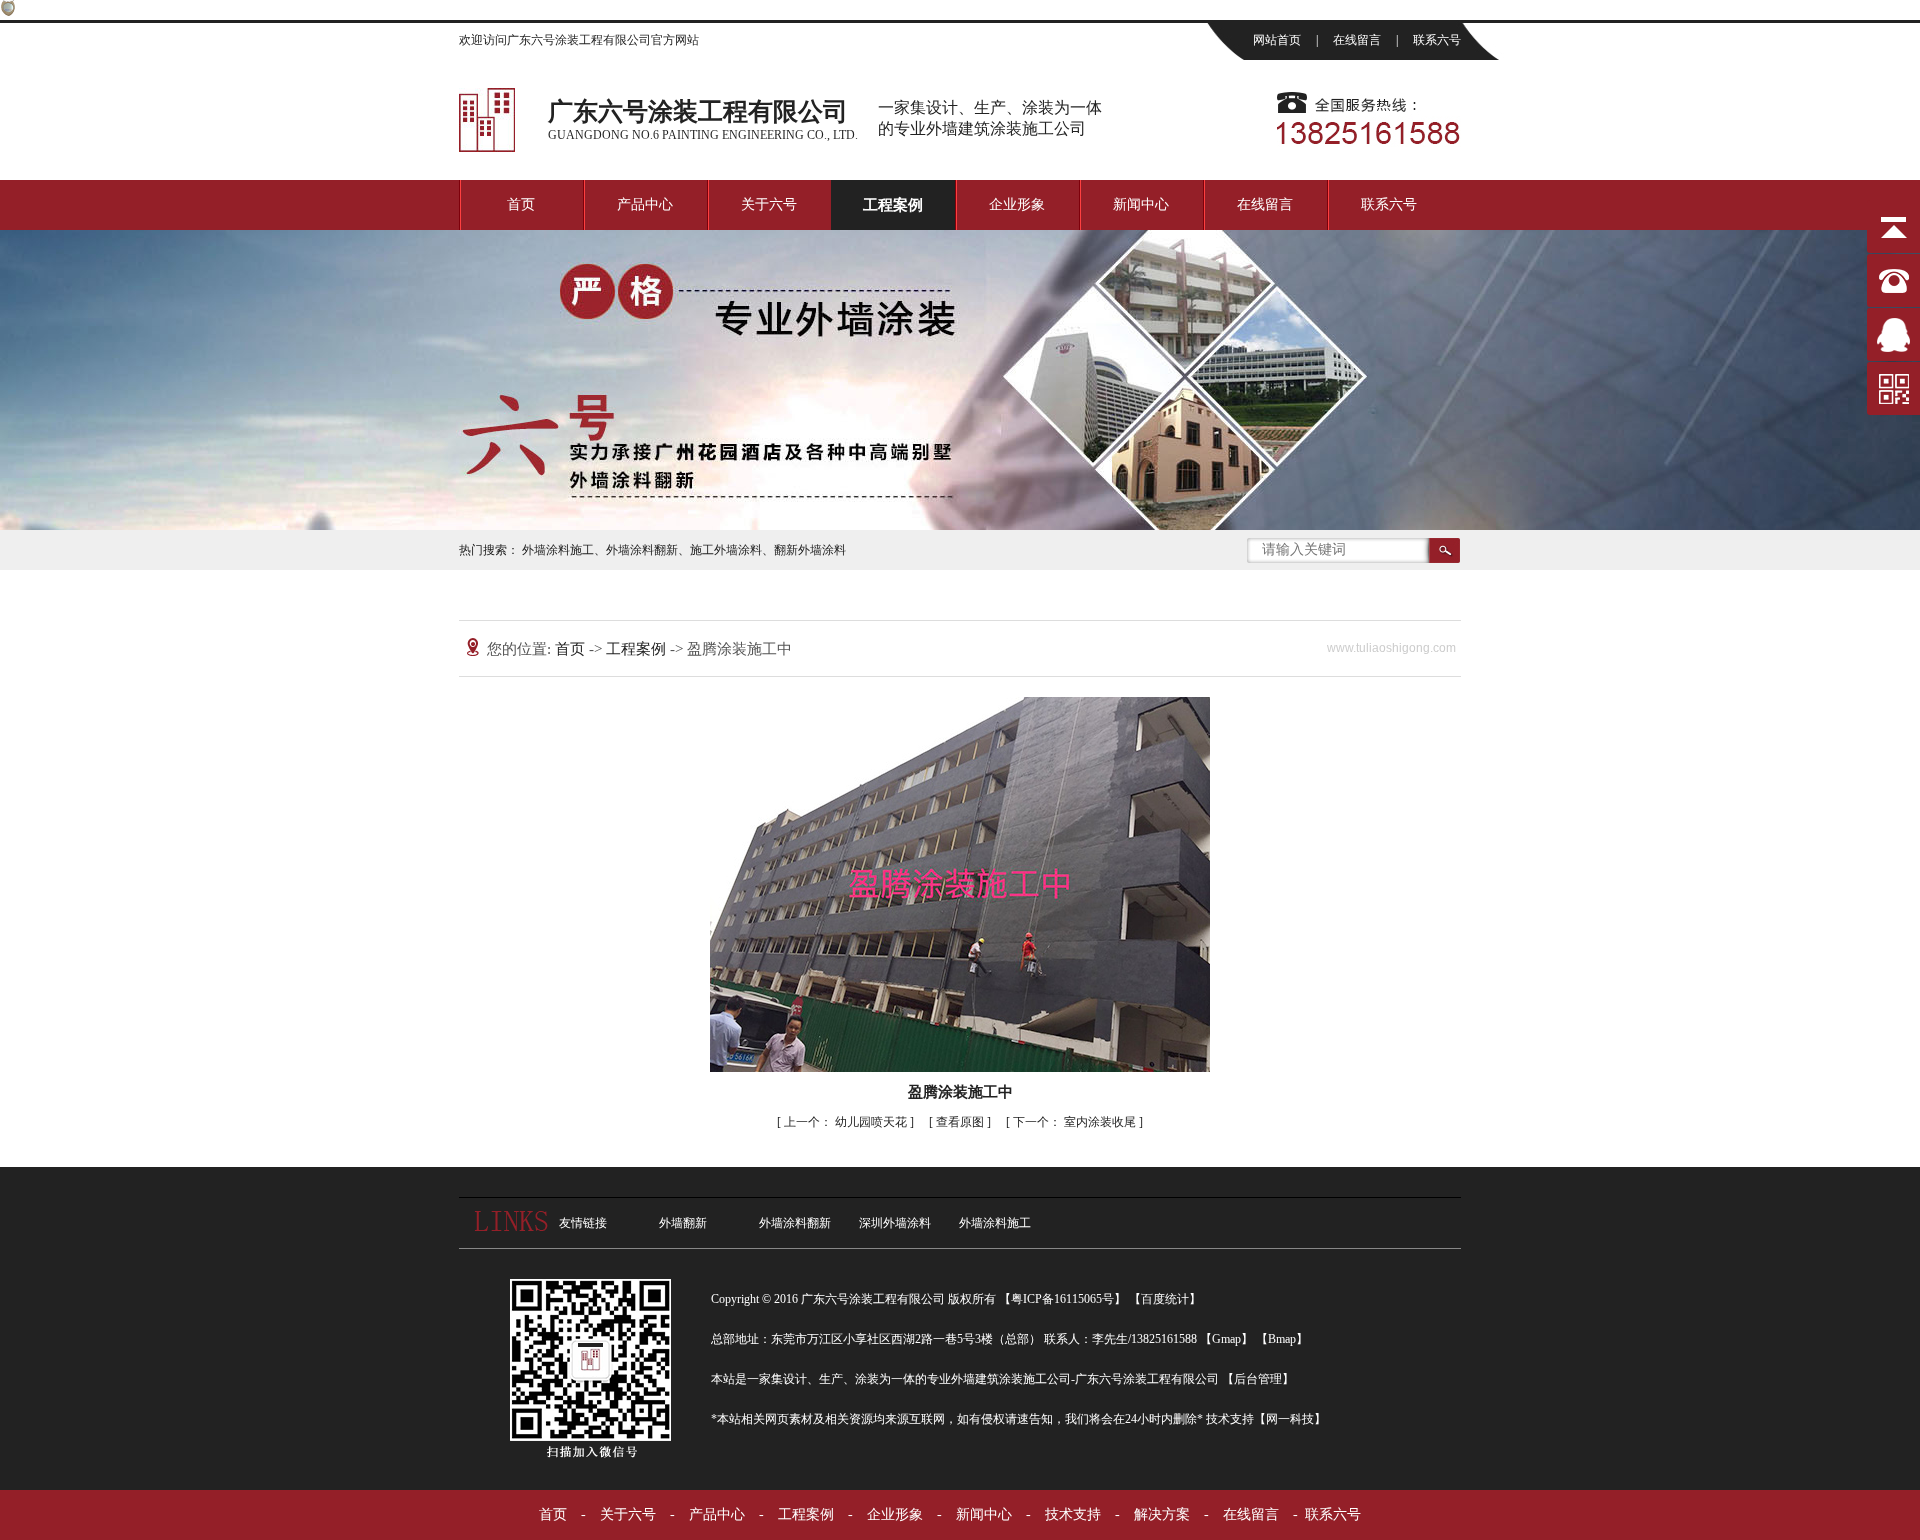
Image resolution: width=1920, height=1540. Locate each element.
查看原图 (961, 1122)
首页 (521, 204)
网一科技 (1290, 1419)
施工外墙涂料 (726, 550)
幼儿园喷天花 (847, 1122)
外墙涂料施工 (558, 550)
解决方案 (1162, 1514)
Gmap (1226, 1339)
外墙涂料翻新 (642, 550)
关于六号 (769, 204)
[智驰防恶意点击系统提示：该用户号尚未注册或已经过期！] (8, 12)
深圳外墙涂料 (895, 1223)
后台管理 (1258, 1379)
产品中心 (645, 204)
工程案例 (893, 205)
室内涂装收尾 (1076, 1122)
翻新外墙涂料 (810, 550)
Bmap (1282, 1339)
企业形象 (1017, 204)
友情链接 (583, 1223)
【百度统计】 (1165, 1299)
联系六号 (1437, 40)
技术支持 (1073, 1514)
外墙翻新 (683, 1223)
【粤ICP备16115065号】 (1062, 1299)
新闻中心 (1141, 204)
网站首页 (1278, 40)
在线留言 (1358, 40)
